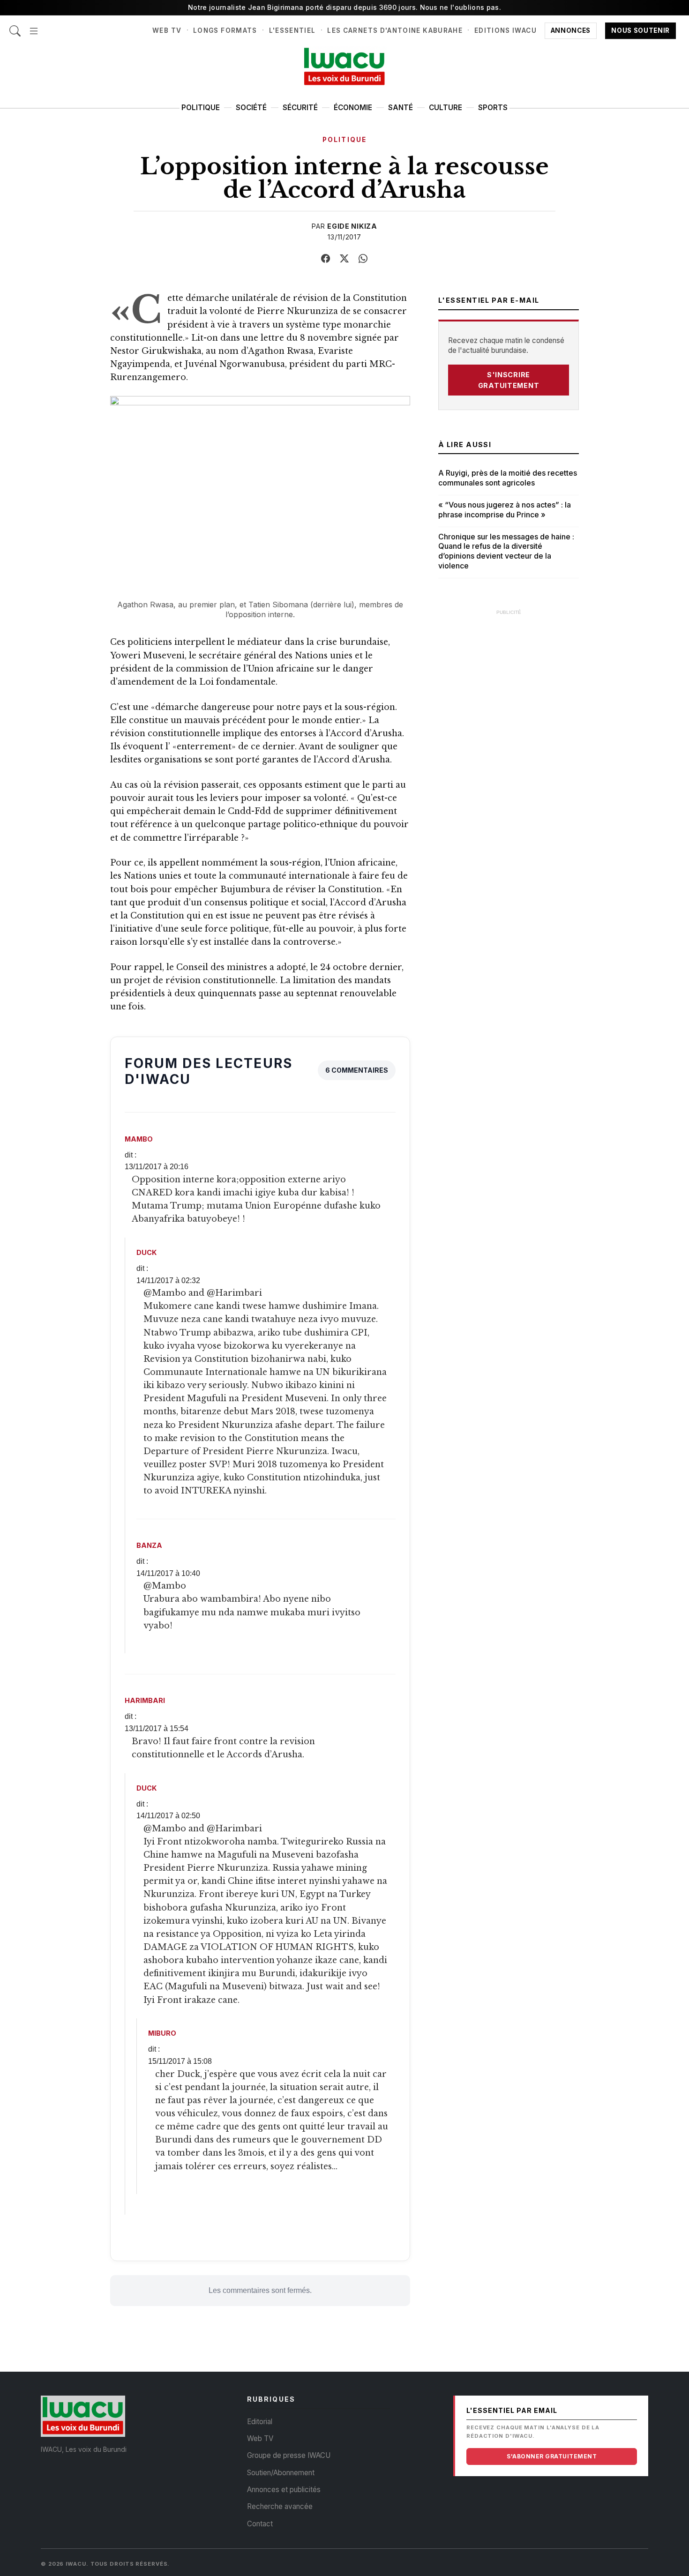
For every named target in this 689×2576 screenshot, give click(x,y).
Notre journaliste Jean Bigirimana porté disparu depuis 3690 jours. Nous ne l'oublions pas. (344, 7)
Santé (401, 108)
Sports (493, 108)
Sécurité (300, 108)
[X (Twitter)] (344, 259)
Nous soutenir (640, 30)
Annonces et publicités (284, 2490)
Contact (260, 2524)
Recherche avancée (280, 2506)
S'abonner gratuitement (552, 2456)
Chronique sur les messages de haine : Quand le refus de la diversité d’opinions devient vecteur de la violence (506, 551)
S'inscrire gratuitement (509, 380)
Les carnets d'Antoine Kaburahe (395, 30)
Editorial (260, 2422)
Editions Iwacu (506, 30)
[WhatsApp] (363, 259)
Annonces (571, 30)
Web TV (167, 30)
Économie (353, 108)
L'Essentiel (292, 30)
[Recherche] (15, 26)
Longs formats (225, 30)
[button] (34, 26)
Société (251, 108)
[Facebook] (326, 259)
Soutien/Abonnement (281, 2473)
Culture (446, 108)
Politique (201, 108)
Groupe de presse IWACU (289, 2455)
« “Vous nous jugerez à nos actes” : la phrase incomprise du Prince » (505, 510)
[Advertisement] (509, 762)
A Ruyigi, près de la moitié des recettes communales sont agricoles (508, 478)
